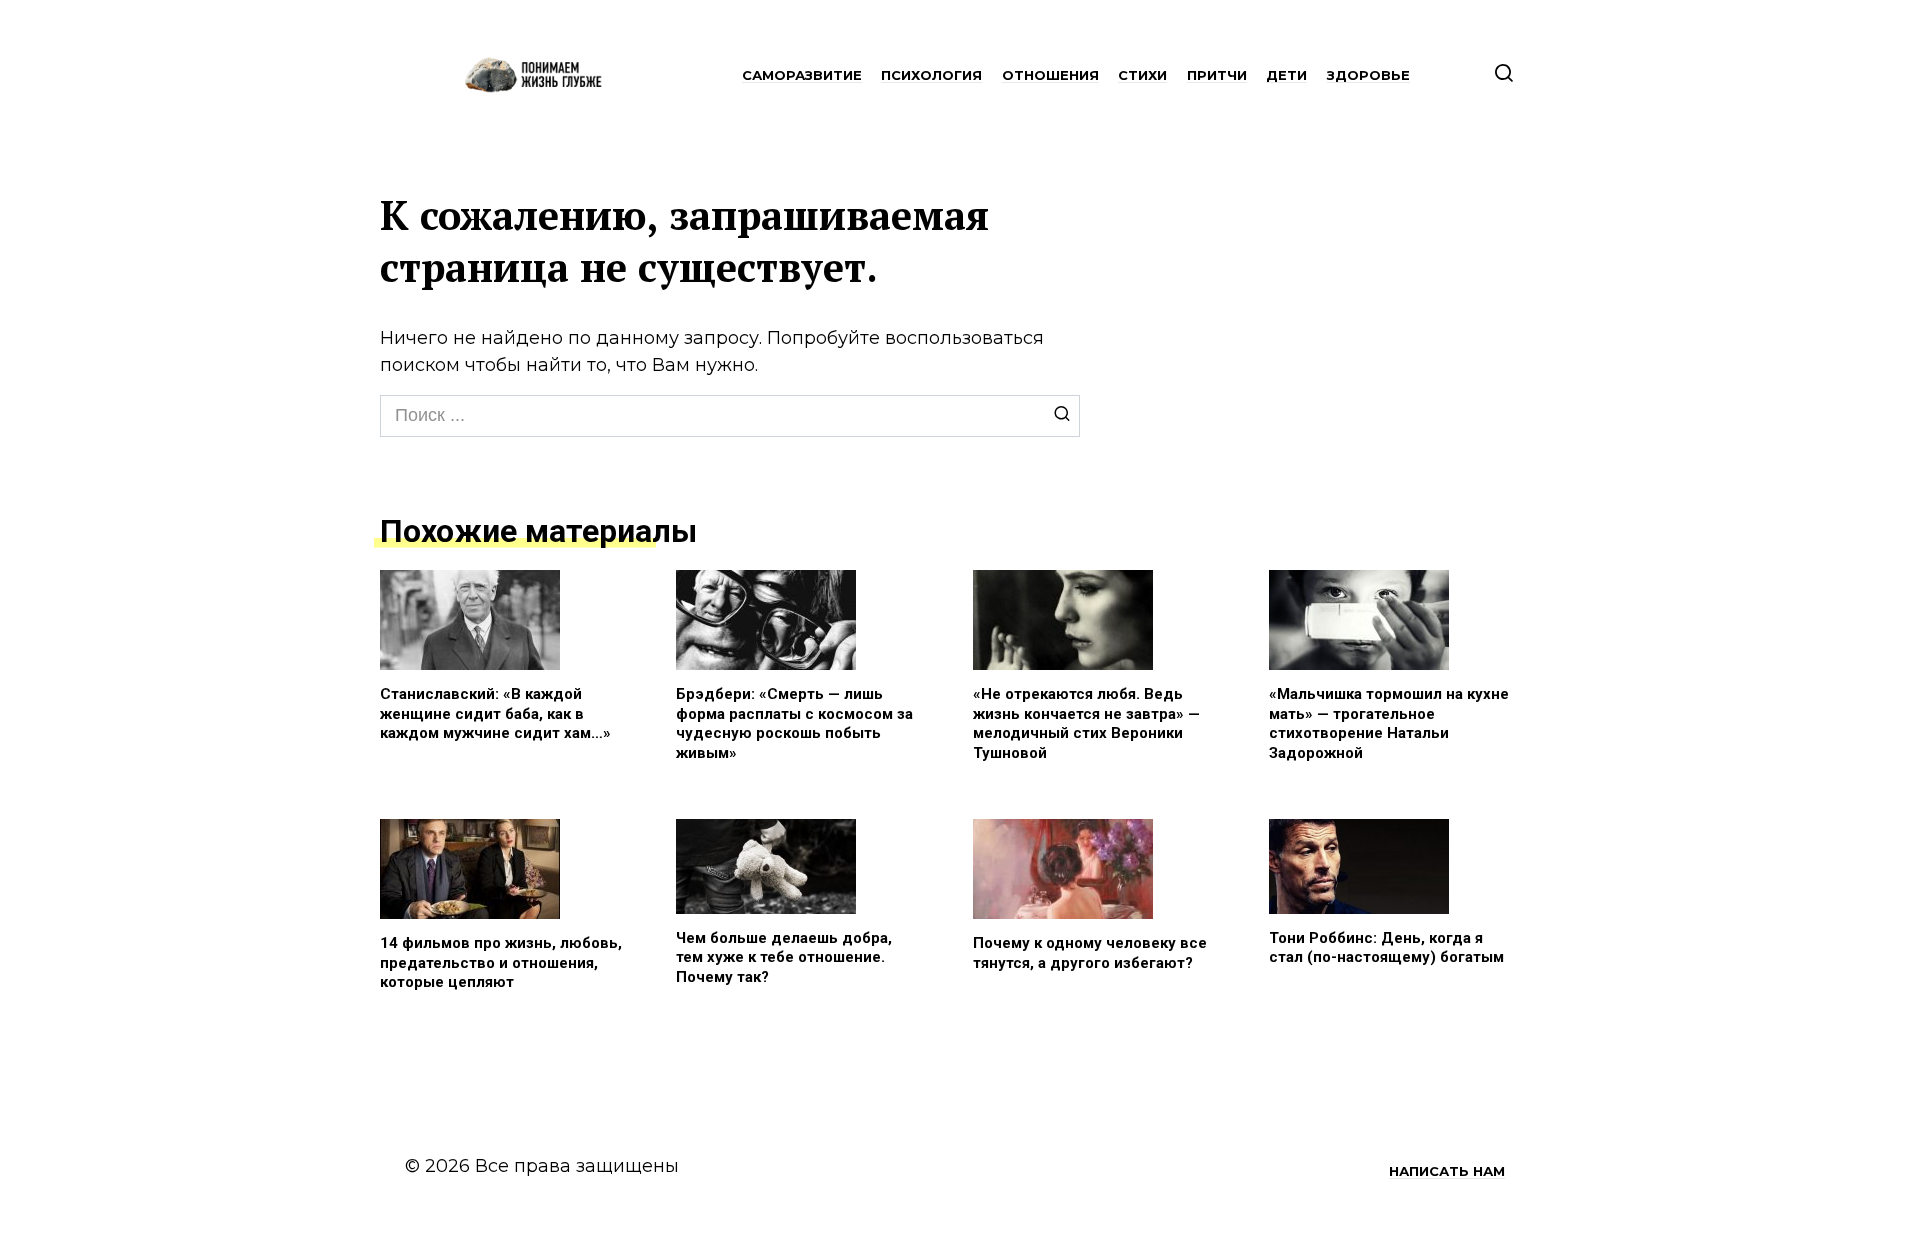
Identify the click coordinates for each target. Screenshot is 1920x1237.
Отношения (1050, 75)
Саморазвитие (802, 75)
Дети (1286, 75)
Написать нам (1447, 1171)
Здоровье (1368, 75)
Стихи (1142, 75)
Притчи (1217, 75)
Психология (931, 75)
